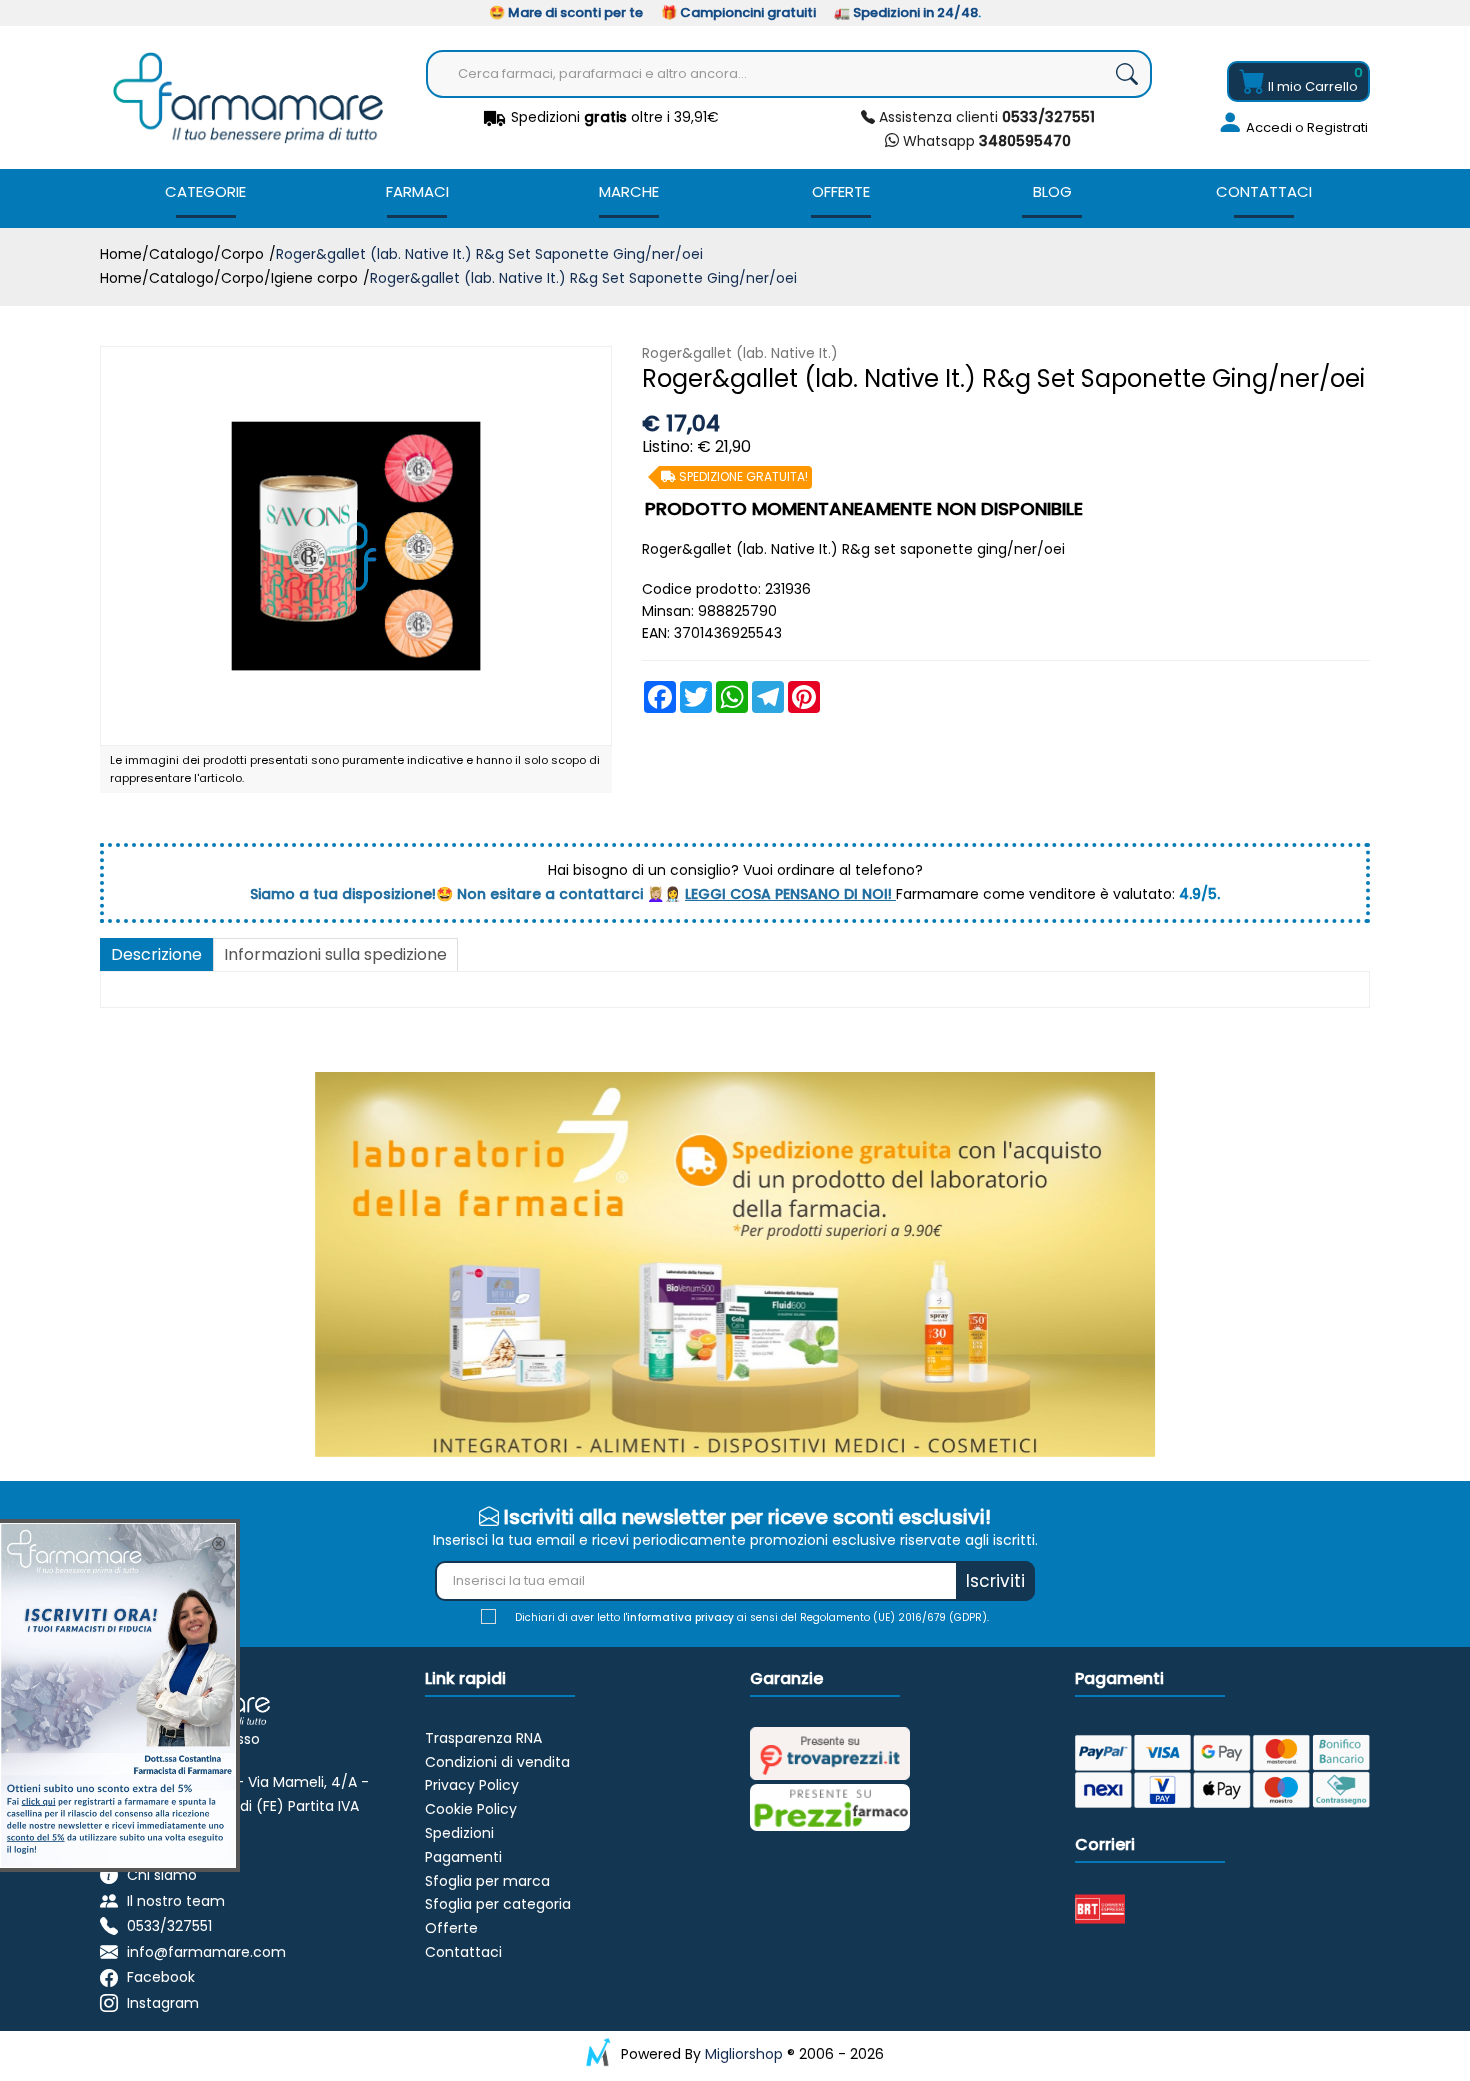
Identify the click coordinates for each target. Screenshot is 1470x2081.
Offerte (841, 191)
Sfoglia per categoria (498, 1904)
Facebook (161, 1978)
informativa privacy (680, 1617)
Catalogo (181, 254)
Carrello (1313, 86)
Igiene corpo (314, 278)
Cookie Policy (471, 1809)
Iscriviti (995, 1581)
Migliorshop (744, 2054)
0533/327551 (169, 1926)
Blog (1052, 191)
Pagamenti (463, 1857)
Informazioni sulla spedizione (335, 954)
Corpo (242, 254)
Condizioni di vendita (497, 1762)
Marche (629, 191)
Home (121, 254)
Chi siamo (162, 1875)
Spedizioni (459, 1833)
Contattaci (1264, 191)
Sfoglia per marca (487, 1881)
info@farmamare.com (206, 1952)
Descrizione (156, 954)
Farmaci (417, 191)
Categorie (205, 191)
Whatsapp (985, 141)
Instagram (163, 2003)
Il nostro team (176, 1901)
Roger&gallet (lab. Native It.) (740, 353)
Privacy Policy (472, 1785)
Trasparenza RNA (483, 1738)
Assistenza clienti (985, 117)
